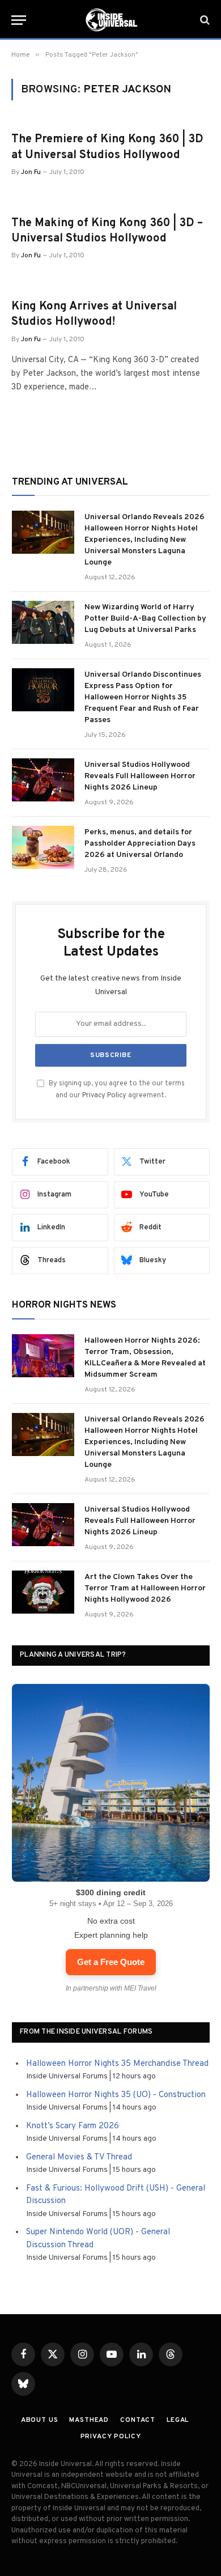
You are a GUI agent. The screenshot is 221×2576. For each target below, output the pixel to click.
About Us (40, 2420)
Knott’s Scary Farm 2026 (73, 2126)
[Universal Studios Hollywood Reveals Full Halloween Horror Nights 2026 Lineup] (43, 780)
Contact (138, 2420)
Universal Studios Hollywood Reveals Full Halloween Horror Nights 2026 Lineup (140, 776)
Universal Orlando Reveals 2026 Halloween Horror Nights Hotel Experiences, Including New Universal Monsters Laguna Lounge (144, 540)
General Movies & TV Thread (79, 2157)
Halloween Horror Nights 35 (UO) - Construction (116, 2095)
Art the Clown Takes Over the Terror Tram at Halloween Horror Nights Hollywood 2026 (145, 1588)
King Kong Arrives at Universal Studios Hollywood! (94, 314)
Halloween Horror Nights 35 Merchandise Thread (117, 2064)
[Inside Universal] (110, 20)
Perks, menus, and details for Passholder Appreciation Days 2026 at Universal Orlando (140, 844)
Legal (178, 2420)
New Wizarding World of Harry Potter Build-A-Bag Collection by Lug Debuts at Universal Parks (145, 619)
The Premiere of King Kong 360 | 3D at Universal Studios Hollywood (107, 147)
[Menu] (19, 20)
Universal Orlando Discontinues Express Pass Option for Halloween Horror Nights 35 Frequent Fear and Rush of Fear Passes (143, 697)
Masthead (89, 2420)
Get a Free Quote (111, 1962)
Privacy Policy (104, 1096)
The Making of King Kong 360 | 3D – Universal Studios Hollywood (107, 231)
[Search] (204, 20)
